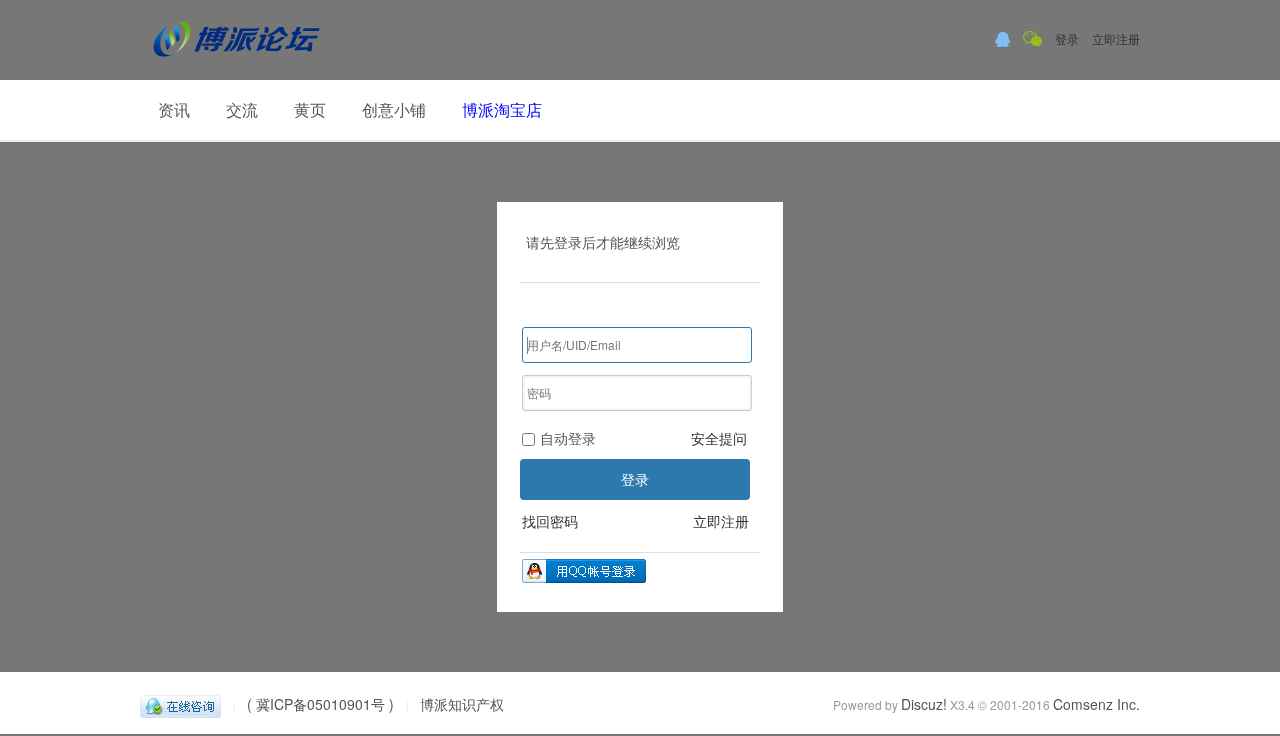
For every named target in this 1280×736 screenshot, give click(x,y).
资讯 (174, 109)
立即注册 (1116, 38)
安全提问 (719, 438)
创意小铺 (394, 109)
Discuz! (924, 704)
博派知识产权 (462, 704)
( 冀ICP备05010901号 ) (320, 704)
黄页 (310, 109)
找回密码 (550, 521)
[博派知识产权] (237, 64)
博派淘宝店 (502, 109)
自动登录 (568, 438)
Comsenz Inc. (1096, 704)
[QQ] (180, 704)
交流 (242, 109)
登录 (1067, 38)
